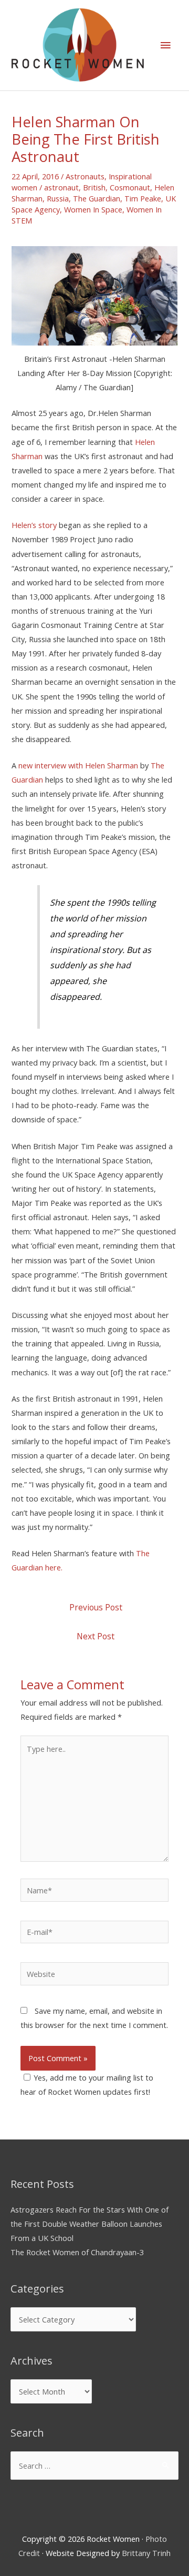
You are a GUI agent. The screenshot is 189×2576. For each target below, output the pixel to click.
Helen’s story (34, 525)
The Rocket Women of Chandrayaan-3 (77, 2252)
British (94, 187)
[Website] (94, 1975)
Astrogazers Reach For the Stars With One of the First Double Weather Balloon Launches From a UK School (90, 2224)
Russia (58, 198)
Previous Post (96, 1607)
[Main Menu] (165, 45)
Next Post (96, 1636)
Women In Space (93, 209)
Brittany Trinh (146, 2553)
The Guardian (97, 198)
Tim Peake (143, 198)
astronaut (61, 187)
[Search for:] (94, 2466)
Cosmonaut (130, 187)
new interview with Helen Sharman (78, 765)
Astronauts (85, 176)
